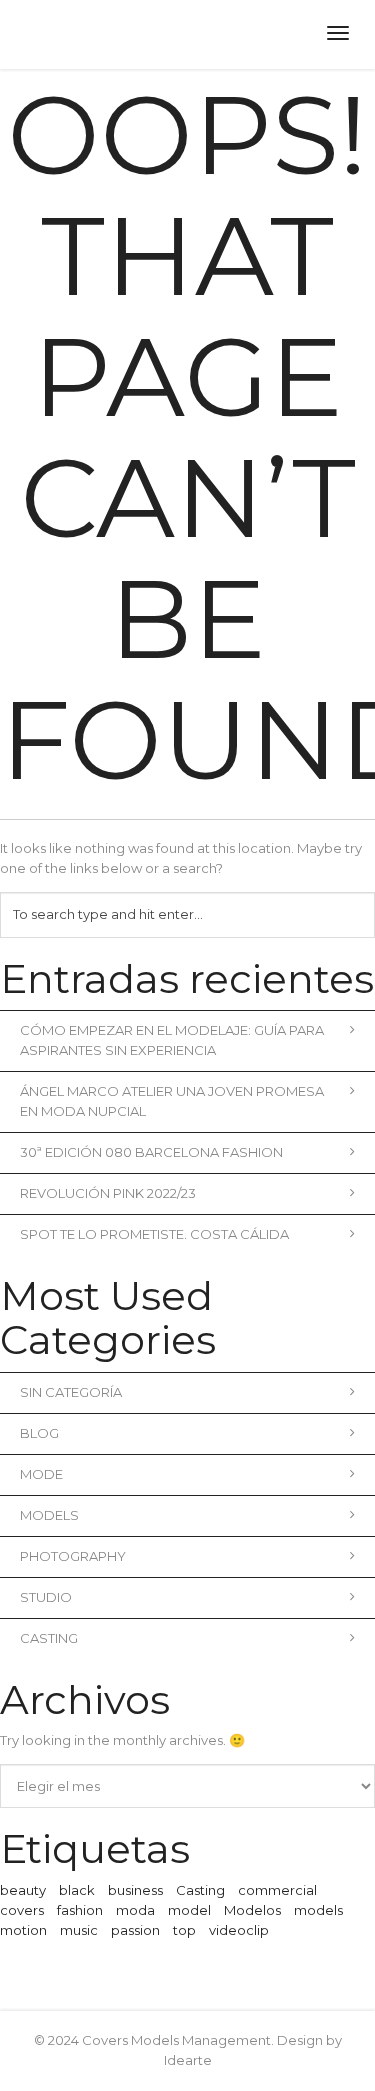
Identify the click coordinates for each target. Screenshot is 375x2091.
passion (135, 1930)
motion (23, 1930)
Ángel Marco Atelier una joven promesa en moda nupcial (172, 1101)
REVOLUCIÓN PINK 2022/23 (108, 1193)
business (135, 1890)
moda (135, 1910)
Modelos (252, 1910)
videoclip (239, 1930)
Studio (46, 1597)
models (318, 1910)
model (189, 1910)
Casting (49, 1638)
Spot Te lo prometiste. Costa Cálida (154, 1234)
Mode (41, 1474)
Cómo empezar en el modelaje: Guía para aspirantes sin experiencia (172, 1040)
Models (49, 1515)
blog (39, 1433)
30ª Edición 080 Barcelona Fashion (151, 1152)
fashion (80, 1910)
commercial (277, 1890)
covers (22, 1910)
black (77, 1890)
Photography (73, 1556)
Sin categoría (71, 1392)
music (79, 1930)
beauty (23, 1890)
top (184, 1930)
